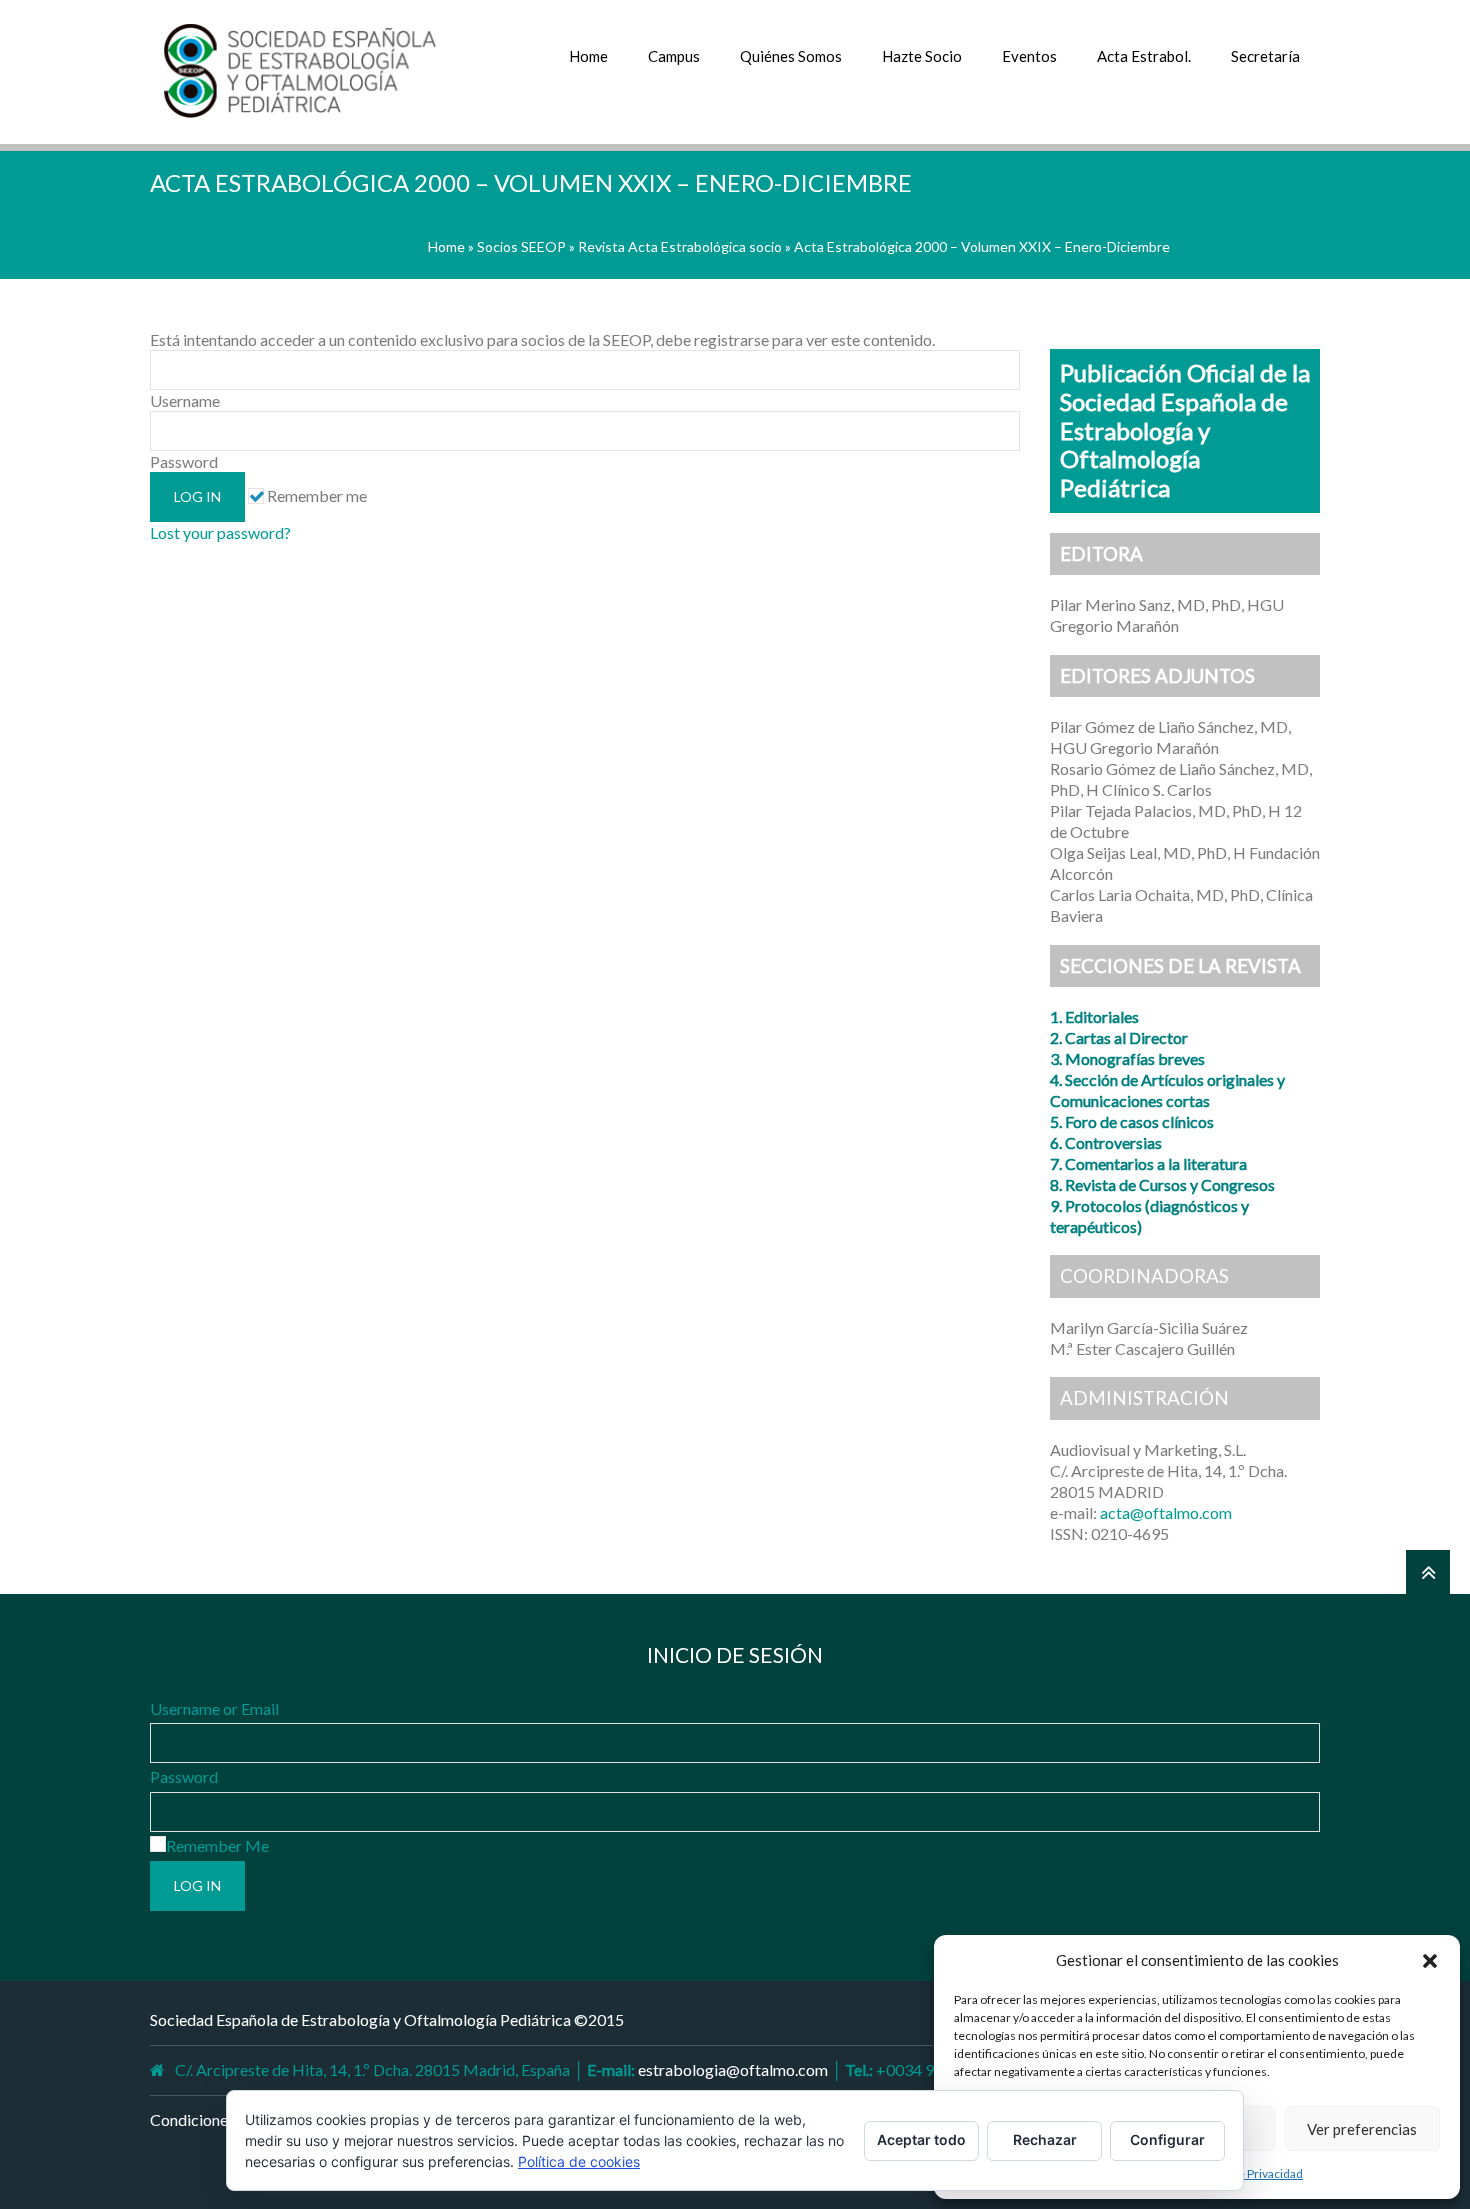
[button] (1430, 1961)
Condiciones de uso (216, 2119)
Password (184, 1776)
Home (588, 56)
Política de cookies (579, 2161)
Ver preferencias (1362, 2129)
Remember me (315, 495)
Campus (674, 56)
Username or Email (214, 1708)
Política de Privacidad (1246, 2173)
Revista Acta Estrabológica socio (680, 246)
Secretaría (1265, 56)
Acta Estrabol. (1144, 56)
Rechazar (1045, 2139)
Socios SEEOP (521, 246)
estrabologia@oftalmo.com (733, 2069)
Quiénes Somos (791, 56)
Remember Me (217, 1845)
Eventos (1029, 56)
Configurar (1167, 2139)
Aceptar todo (921, 2139)
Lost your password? (220, 532)
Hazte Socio (922, 56)
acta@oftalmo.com (1166, 1512)
